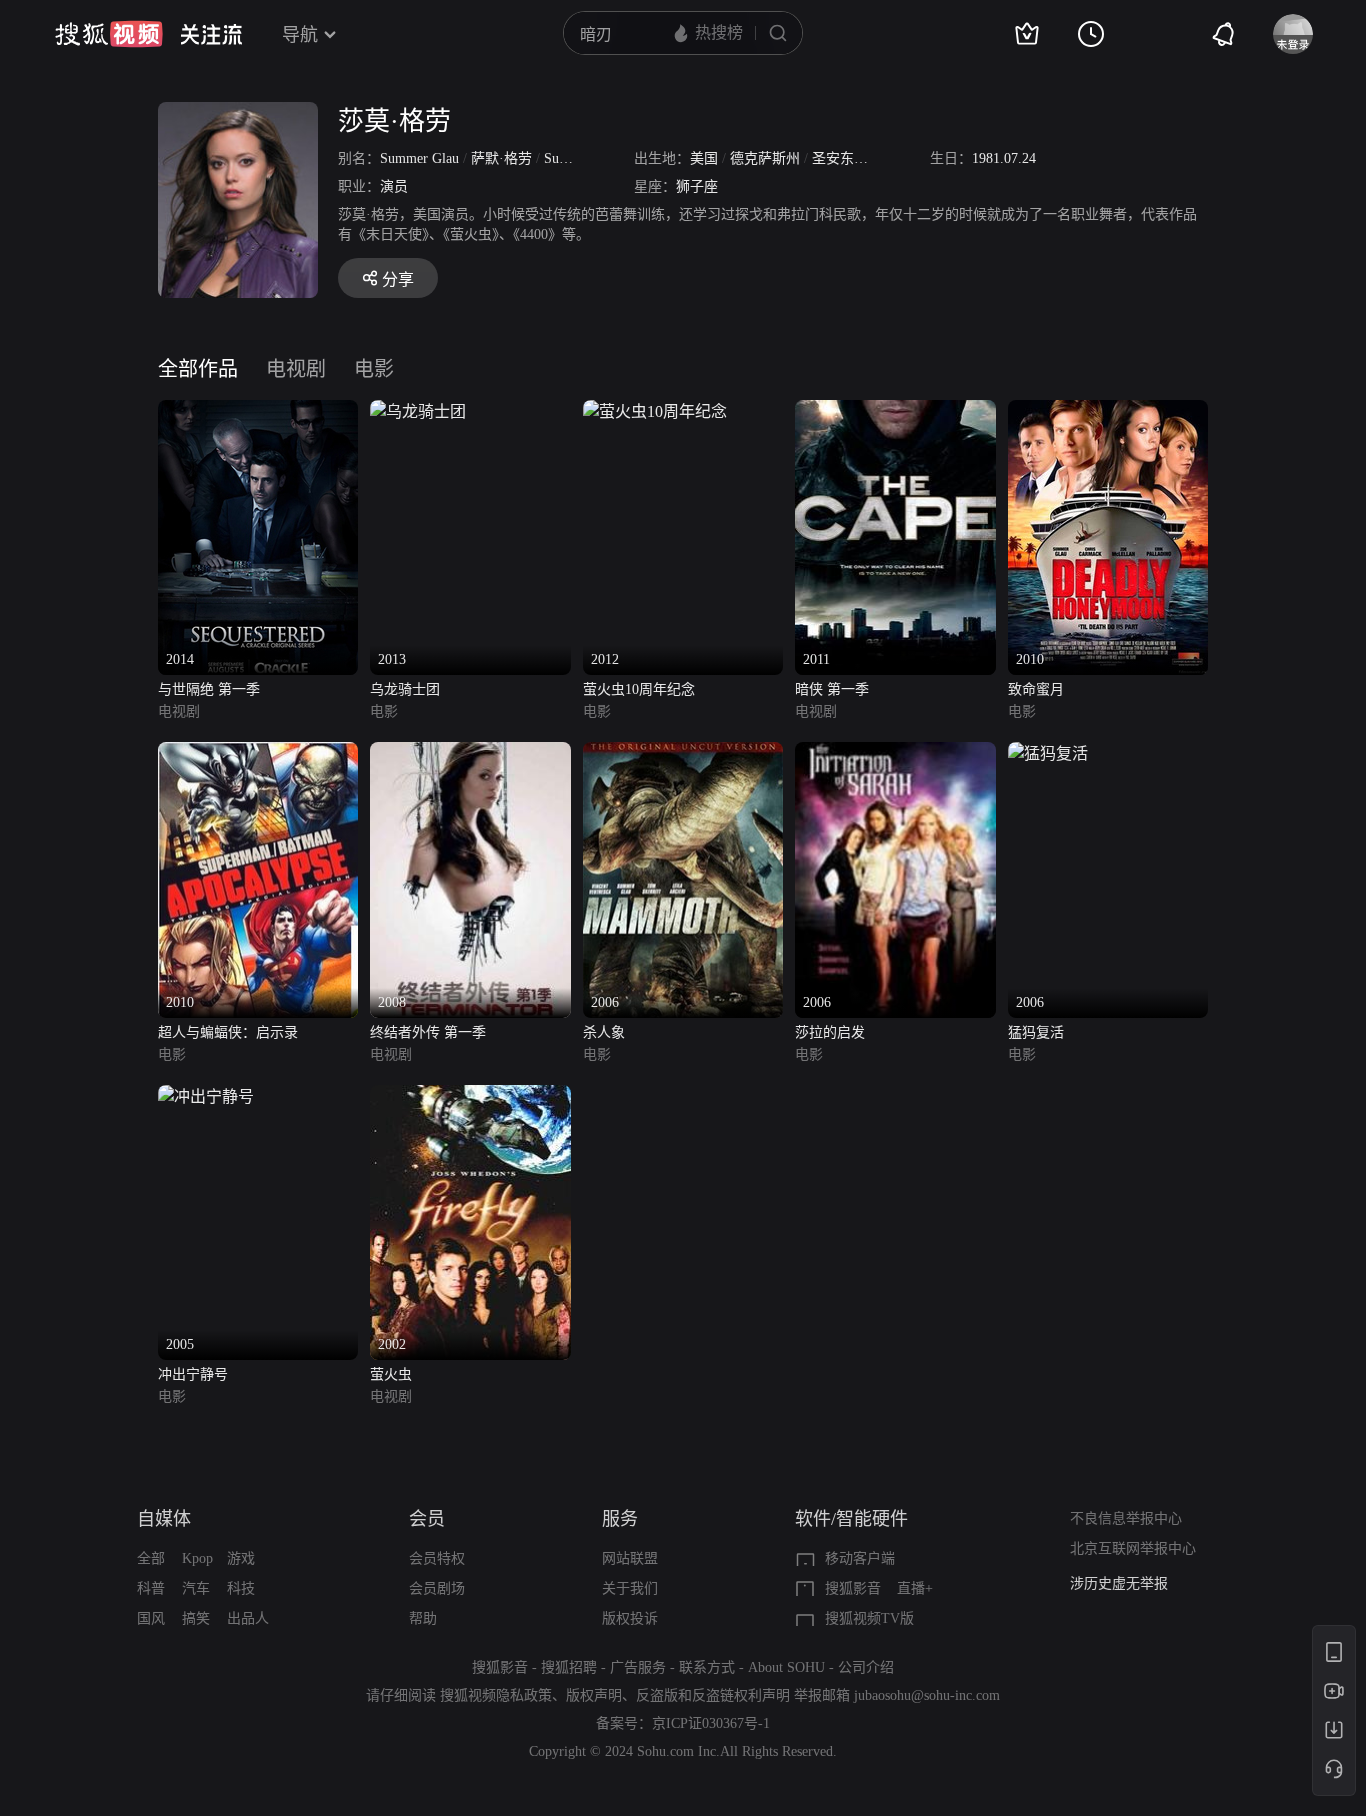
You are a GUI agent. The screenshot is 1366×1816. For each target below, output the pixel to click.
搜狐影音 (853, 1588)
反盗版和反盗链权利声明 (713, 1695)
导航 (300, 35)
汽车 (196, 1588)
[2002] (470, 1096)
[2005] (206, 1096)
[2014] (258, 411)
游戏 (241, 1558)
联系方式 (707, 1667)
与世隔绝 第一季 (209, 689)
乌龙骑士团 (405, 689)
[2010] (1108, 411)
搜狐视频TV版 (869, 1618)
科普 (151, 1588)
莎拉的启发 (830, 1032)
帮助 (423, 1618)
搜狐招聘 (569, 1667)
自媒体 (164, 1519)
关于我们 (630, 1588)
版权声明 (594, 1695)
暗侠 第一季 (832, 689)
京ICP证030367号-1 (711, 1723)
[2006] (683, 753)
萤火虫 (391, 1374)
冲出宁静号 (193, 1374)
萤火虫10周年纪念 (639, 689)
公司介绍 (866, 1667)
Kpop (197, 1558)
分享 (398, 279)
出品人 (248, 1618)
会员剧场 (437, 1588)
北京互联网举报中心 (1133, 1548)
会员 (427, 1519)
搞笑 (196, 1618)
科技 (241, 1588)
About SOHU (786, 1667)
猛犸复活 (1036, 1032)
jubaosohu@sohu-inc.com (927, 1695)
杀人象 (604, 1032)
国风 (151, 1618)
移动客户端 (860, 1558)
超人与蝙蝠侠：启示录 (228, 1032)
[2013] (418, 411)
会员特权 (437, 1558)
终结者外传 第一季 (428, 1032)
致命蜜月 (1036, 689)
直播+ (915, 1588)
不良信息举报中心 (1126, 1518)
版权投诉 (630, 1618)
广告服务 (638, 1667)
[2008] (470, 753)
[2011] (895, 411)
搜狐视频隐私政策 (496, 1695)
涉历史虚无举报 (1119, 1583)
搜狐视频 (109, 34)
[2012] (655, 411)
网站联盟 (630, 1558)
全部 (151, 1558)
